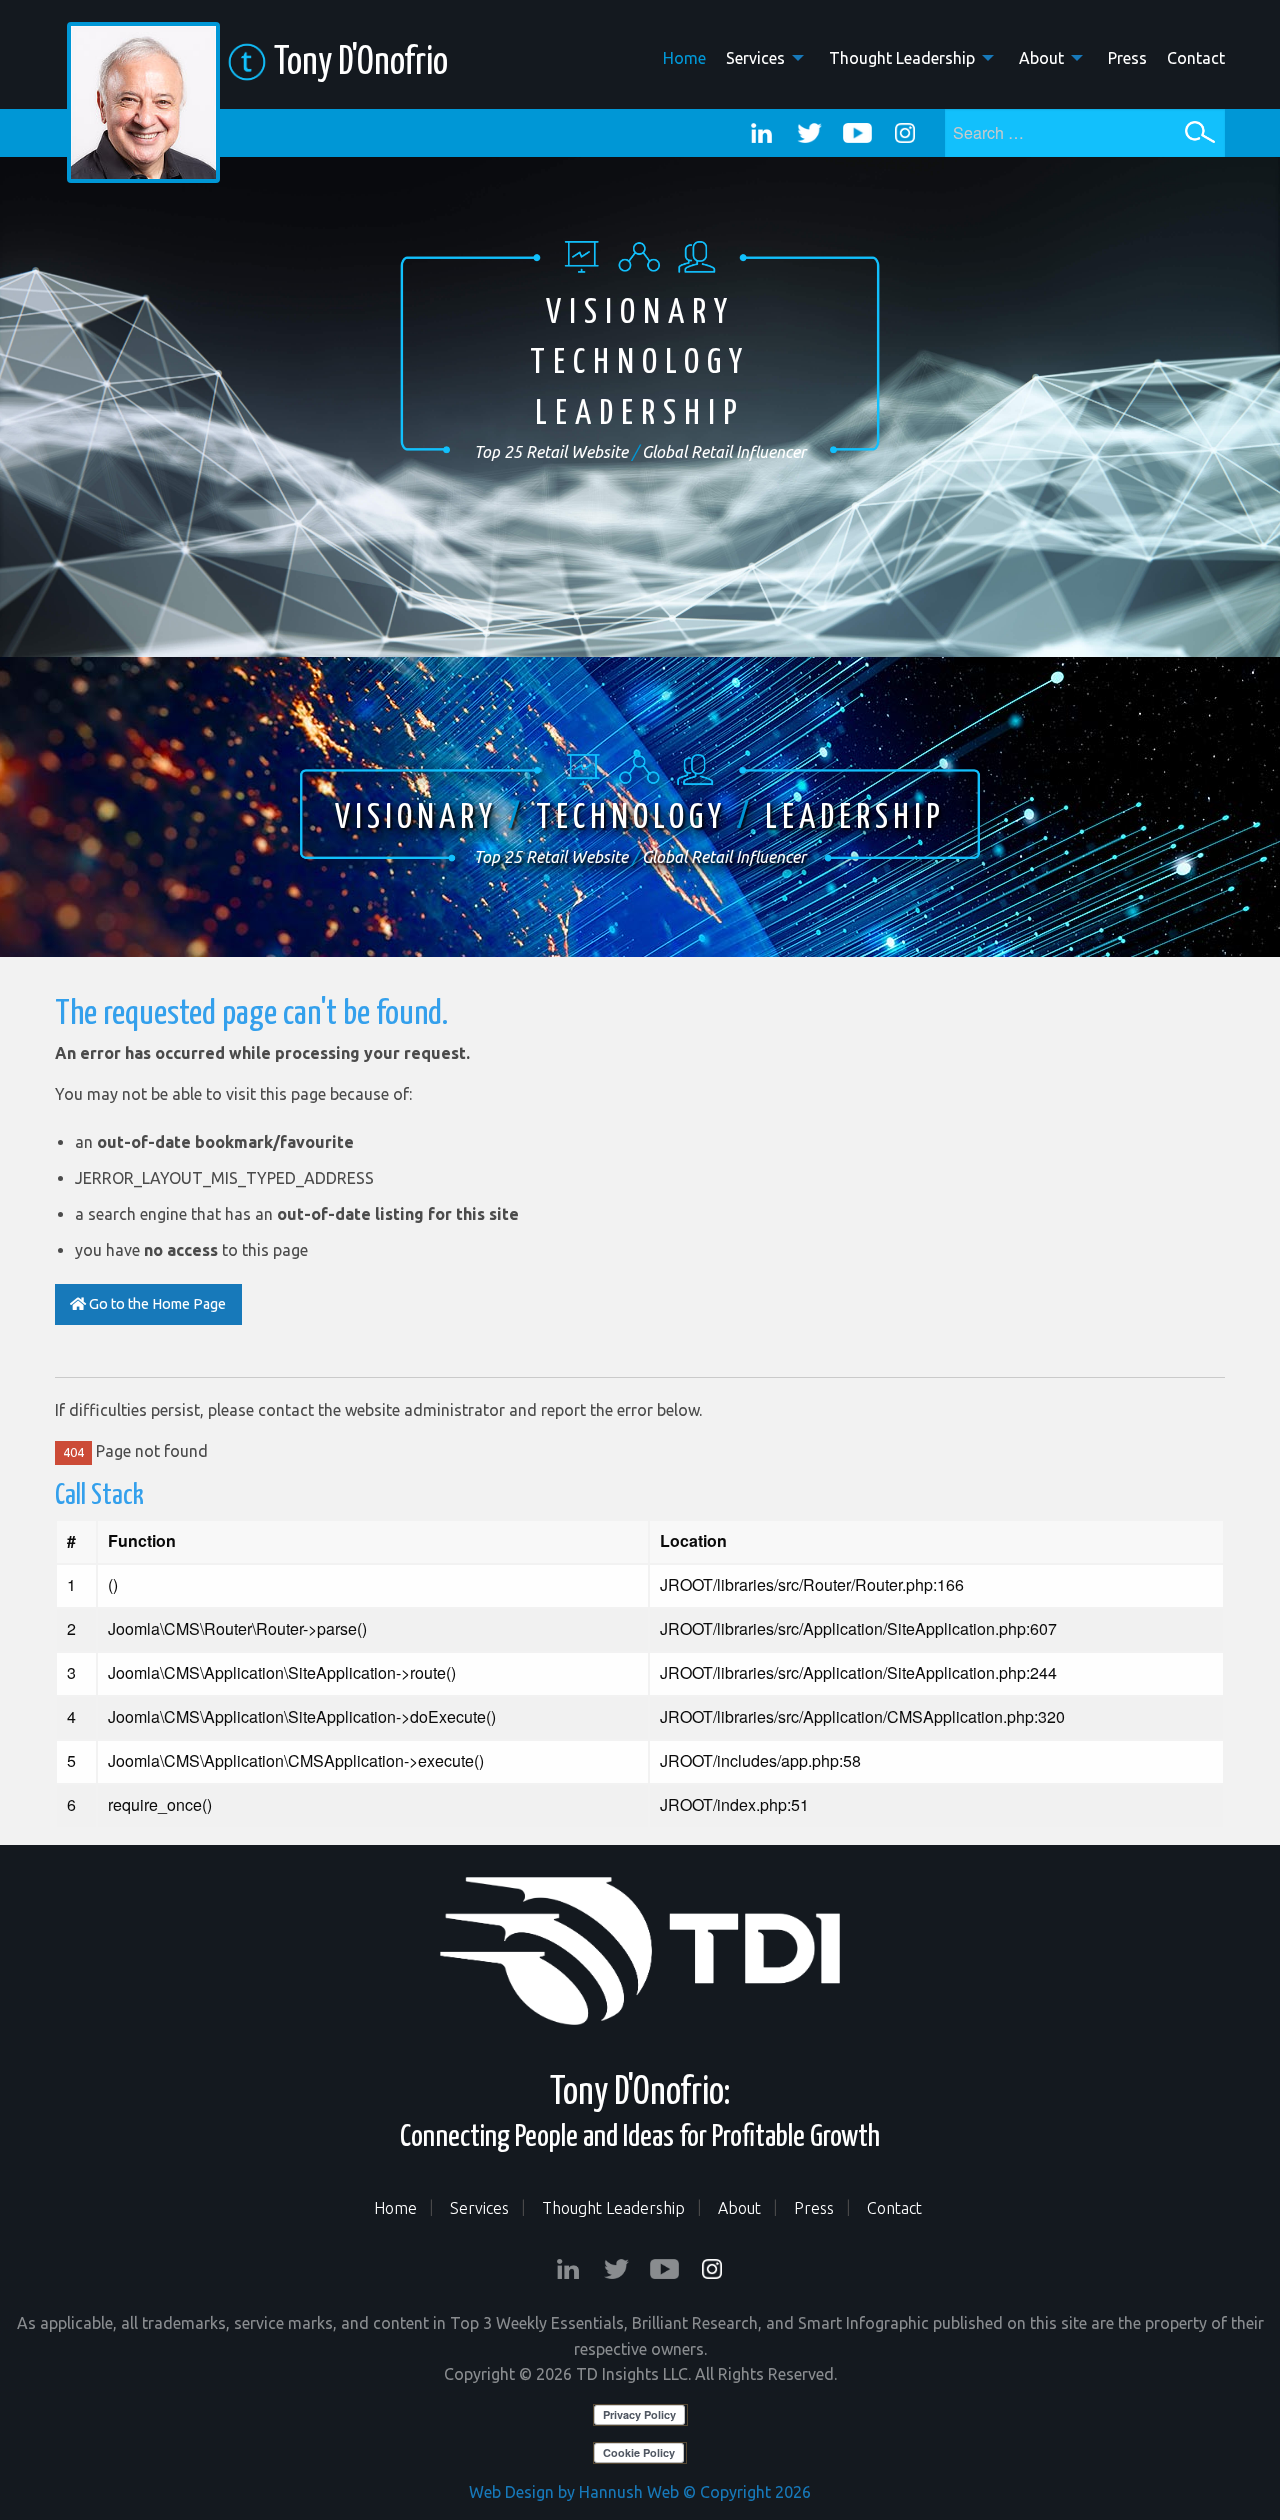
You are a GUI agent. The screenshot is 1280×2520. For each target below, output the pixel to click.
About (1041, 58)
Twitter (809, 133)
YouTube (857, 133)
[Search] (1200, 132)
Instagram (905, 133)
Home (684, 58)
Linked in (761, 133)
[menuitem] (674, 57)
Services (755, 58)
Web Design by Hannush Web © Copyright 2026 (640, 2492)
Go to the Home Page (156, 1304)
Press (1127, 58)
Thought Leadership (902, 58)
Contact (1196, 58)
